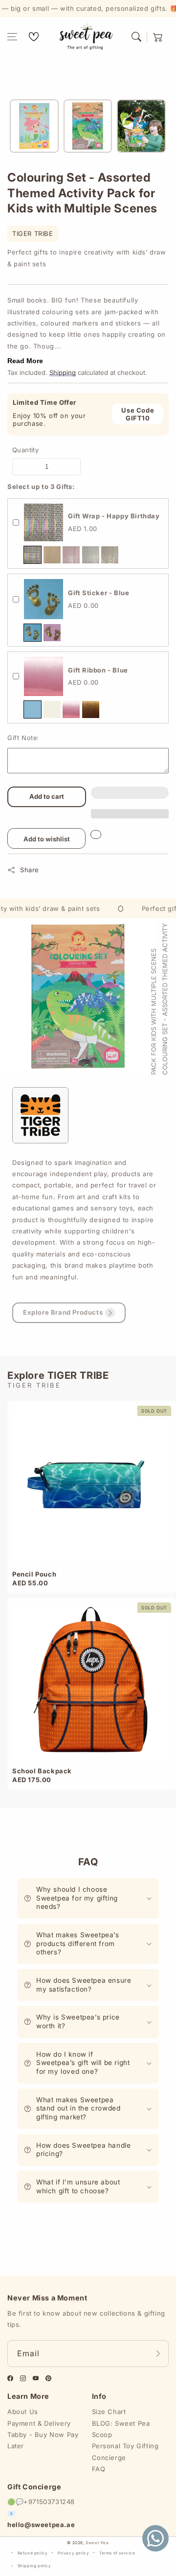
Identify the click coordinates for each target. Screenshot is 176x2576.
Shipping (63, 372)
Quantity (25, 450)
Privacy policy (73, 2553)
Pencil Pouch (34, 1574)
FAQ (99, 2469)
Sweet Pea (97, 2543)
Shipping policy (34, 2566)
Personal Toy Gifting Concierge (125, 2451)
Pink (52, 633)
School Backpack (42, 1771)
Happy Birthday (33, 555)
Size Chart (109, 2412)
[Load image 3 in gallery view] (141, 126)
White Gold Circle (110, 555)
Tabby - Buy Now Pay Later (43, 2440)
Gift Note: (23, 738)
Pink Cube (71, 555)
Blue (33, 633)
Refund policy (33, 2553)
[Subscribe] (158, 2354)
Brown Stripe (52, 555)
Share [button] (30, 870)
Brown (91, 709)
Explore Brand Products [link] (63, 1312)
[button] (12, 37)
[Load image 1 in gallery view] (34, 126)
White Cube (91, 555)
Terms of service (117, 2553)
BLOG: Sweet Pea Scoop (121, 2429)
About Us (23, 2412)
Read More (25, 361)
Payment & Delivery (39, 2423)
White (52, 709)
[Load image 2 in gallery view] (88, 126)
